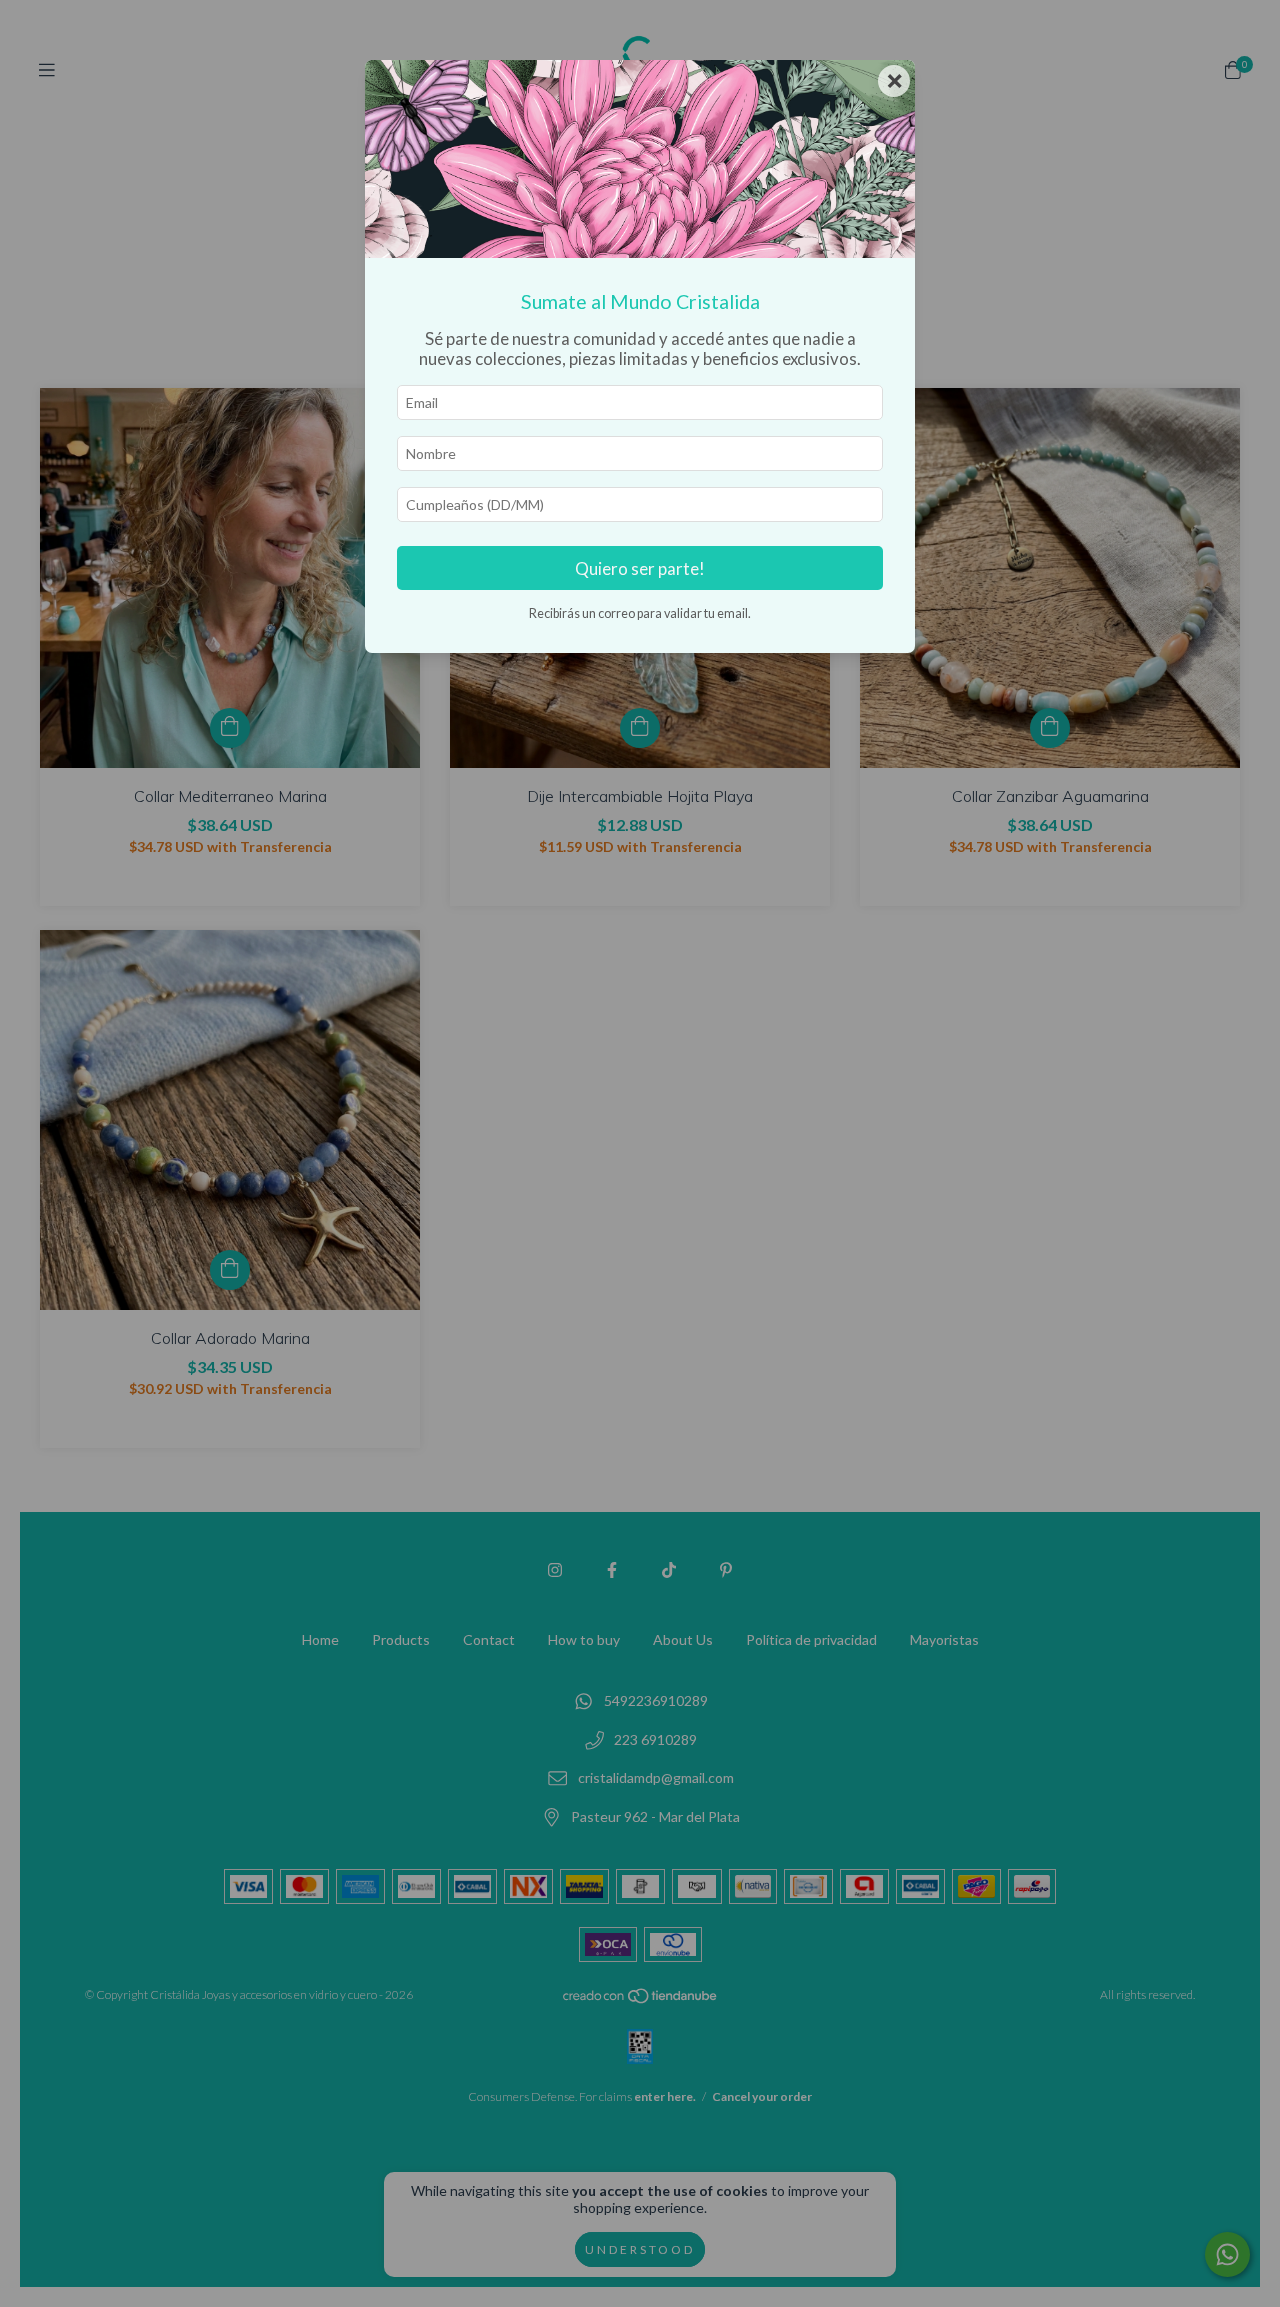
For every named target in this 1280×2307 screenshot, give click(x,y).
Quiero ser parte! (640, 568)
